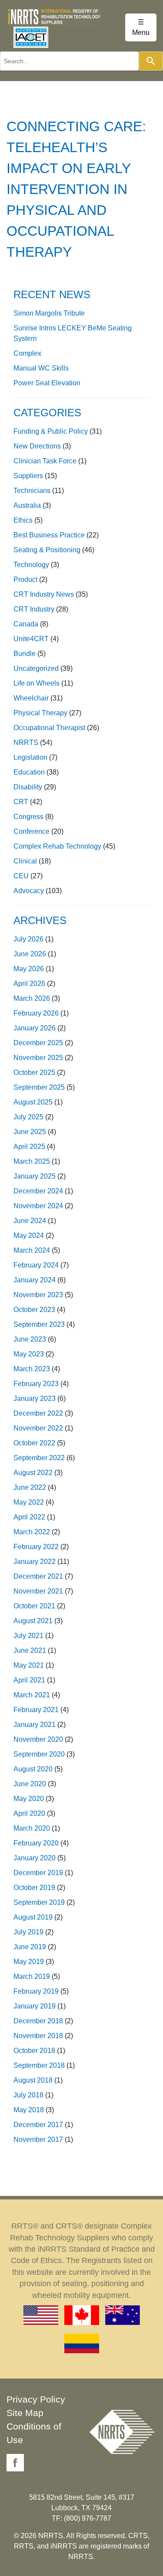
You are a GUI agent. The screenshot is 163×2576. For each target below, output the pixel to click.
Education (29, 772)
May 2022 (29, 1502)
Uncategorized (36, 668)
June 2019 (30, 1947)
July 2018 (28, 2095)
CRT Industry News (44, 594)
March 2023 (32, 1369)
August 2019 (33, 1917)
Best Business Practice (49, 535)
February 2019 (36, 1991)
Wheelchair (31, 698)
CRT (21, 802)
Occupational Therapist (49, 728)
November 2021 (38, 1591)
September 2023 (39, 1324)
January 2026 (35, 1028)
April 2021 (29, 1680)
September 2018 (39, 2065)
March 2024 (32, 1250)
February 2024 (36, 1265)
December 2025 (38, 1043)
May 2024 (29, 1235)
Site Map (25, 2413)
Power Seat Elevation (47, 383)
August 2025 (33, 1102)
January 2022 (35, 1562)
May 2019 (29, 1962)
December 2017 (38, 2125)
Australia (27, 505)
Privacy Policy (36, 2399)
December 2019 (38, 1873)
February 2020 (36, 1843)
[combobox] (69, 61)
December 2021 (38, 1576)
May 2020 (29, 1799)
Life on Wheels (37, 683)
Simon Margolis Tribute (49, 313)
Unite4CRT (31, 639)
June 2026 (30, 954)
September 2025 (39, 1087)
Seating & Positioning (47, 550)
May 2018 (29, 2110)
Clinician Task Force (45, 461)
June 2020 (30, 1784)
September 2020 (39, 1754)
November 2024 (38, 1206)
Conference (32, 831)
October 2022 (34, 1443)
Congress (28, 817)
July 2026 (28, 939)
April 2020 (29, 1813)
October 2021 (34, 1606)
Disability (28, 787)
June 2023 (30, 1339)
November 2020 (38, 1739)
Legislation (30, 757)
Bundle (25, 654)
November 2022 (38, 1428)
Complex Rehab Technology (57, 846)
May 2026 (29, 969)
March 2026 (32, 998)
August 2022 (33, 1473)
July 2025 (28, 1117)
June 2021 (30, 1650)
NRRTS (26, 743)
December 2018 (38, 2021)
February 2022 (36, 1547)
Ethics (23, 520)
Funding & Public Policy (51, 431)
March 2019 (32, 1976)
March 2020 (32, 1828)
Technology (31, 565)
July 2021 (28, 1636)
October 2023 (34, 1310)
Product (25, 579)
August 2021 (33, 1621)
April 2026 (29, 984)
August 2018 (33, 2080)
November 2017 (38, 2139)
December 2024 (38, 1191)
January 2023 (35, 1398)
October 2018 (34, 2051)
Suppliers (28, 476)
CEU (21, 876)
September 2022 (39, 1458)
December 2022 (38, 1413)
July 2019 (28, 1932)
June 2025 (30, 1132)
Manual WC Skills (41, 368)
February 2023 (36, 1384)
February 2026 (36, 1013)
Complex (27, 353)
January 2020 (35, 1858)
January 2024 (35, 1280)
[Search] (151, 61)
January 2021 (35, 1725)
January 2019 (35, 2006)
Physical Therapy (40, 713)
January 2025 (35, 1176)
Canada (26, 624)
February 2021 (36, 1710)
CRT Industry (34, 609)
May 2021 (29, 1665)
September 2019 (39, 1902)
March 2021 (32, 1695)
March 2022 (32, 1532)
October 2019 (34, 1888)
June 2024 (30, 1221)
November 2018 (38, 2036)
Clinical (25, 861)
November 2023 (38, 1295)
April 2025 (29, 1147)
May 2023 (29, 1354)
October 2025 (34, 1072)
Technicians (32, 491)
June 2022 (30, 1487)
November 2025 (38, 1058)
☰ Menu (141, 27)
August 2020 (33, 1769)
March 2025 (32, 1161)
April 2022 (29, 1517)
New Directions (37, 446)
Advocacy (29, 891)
